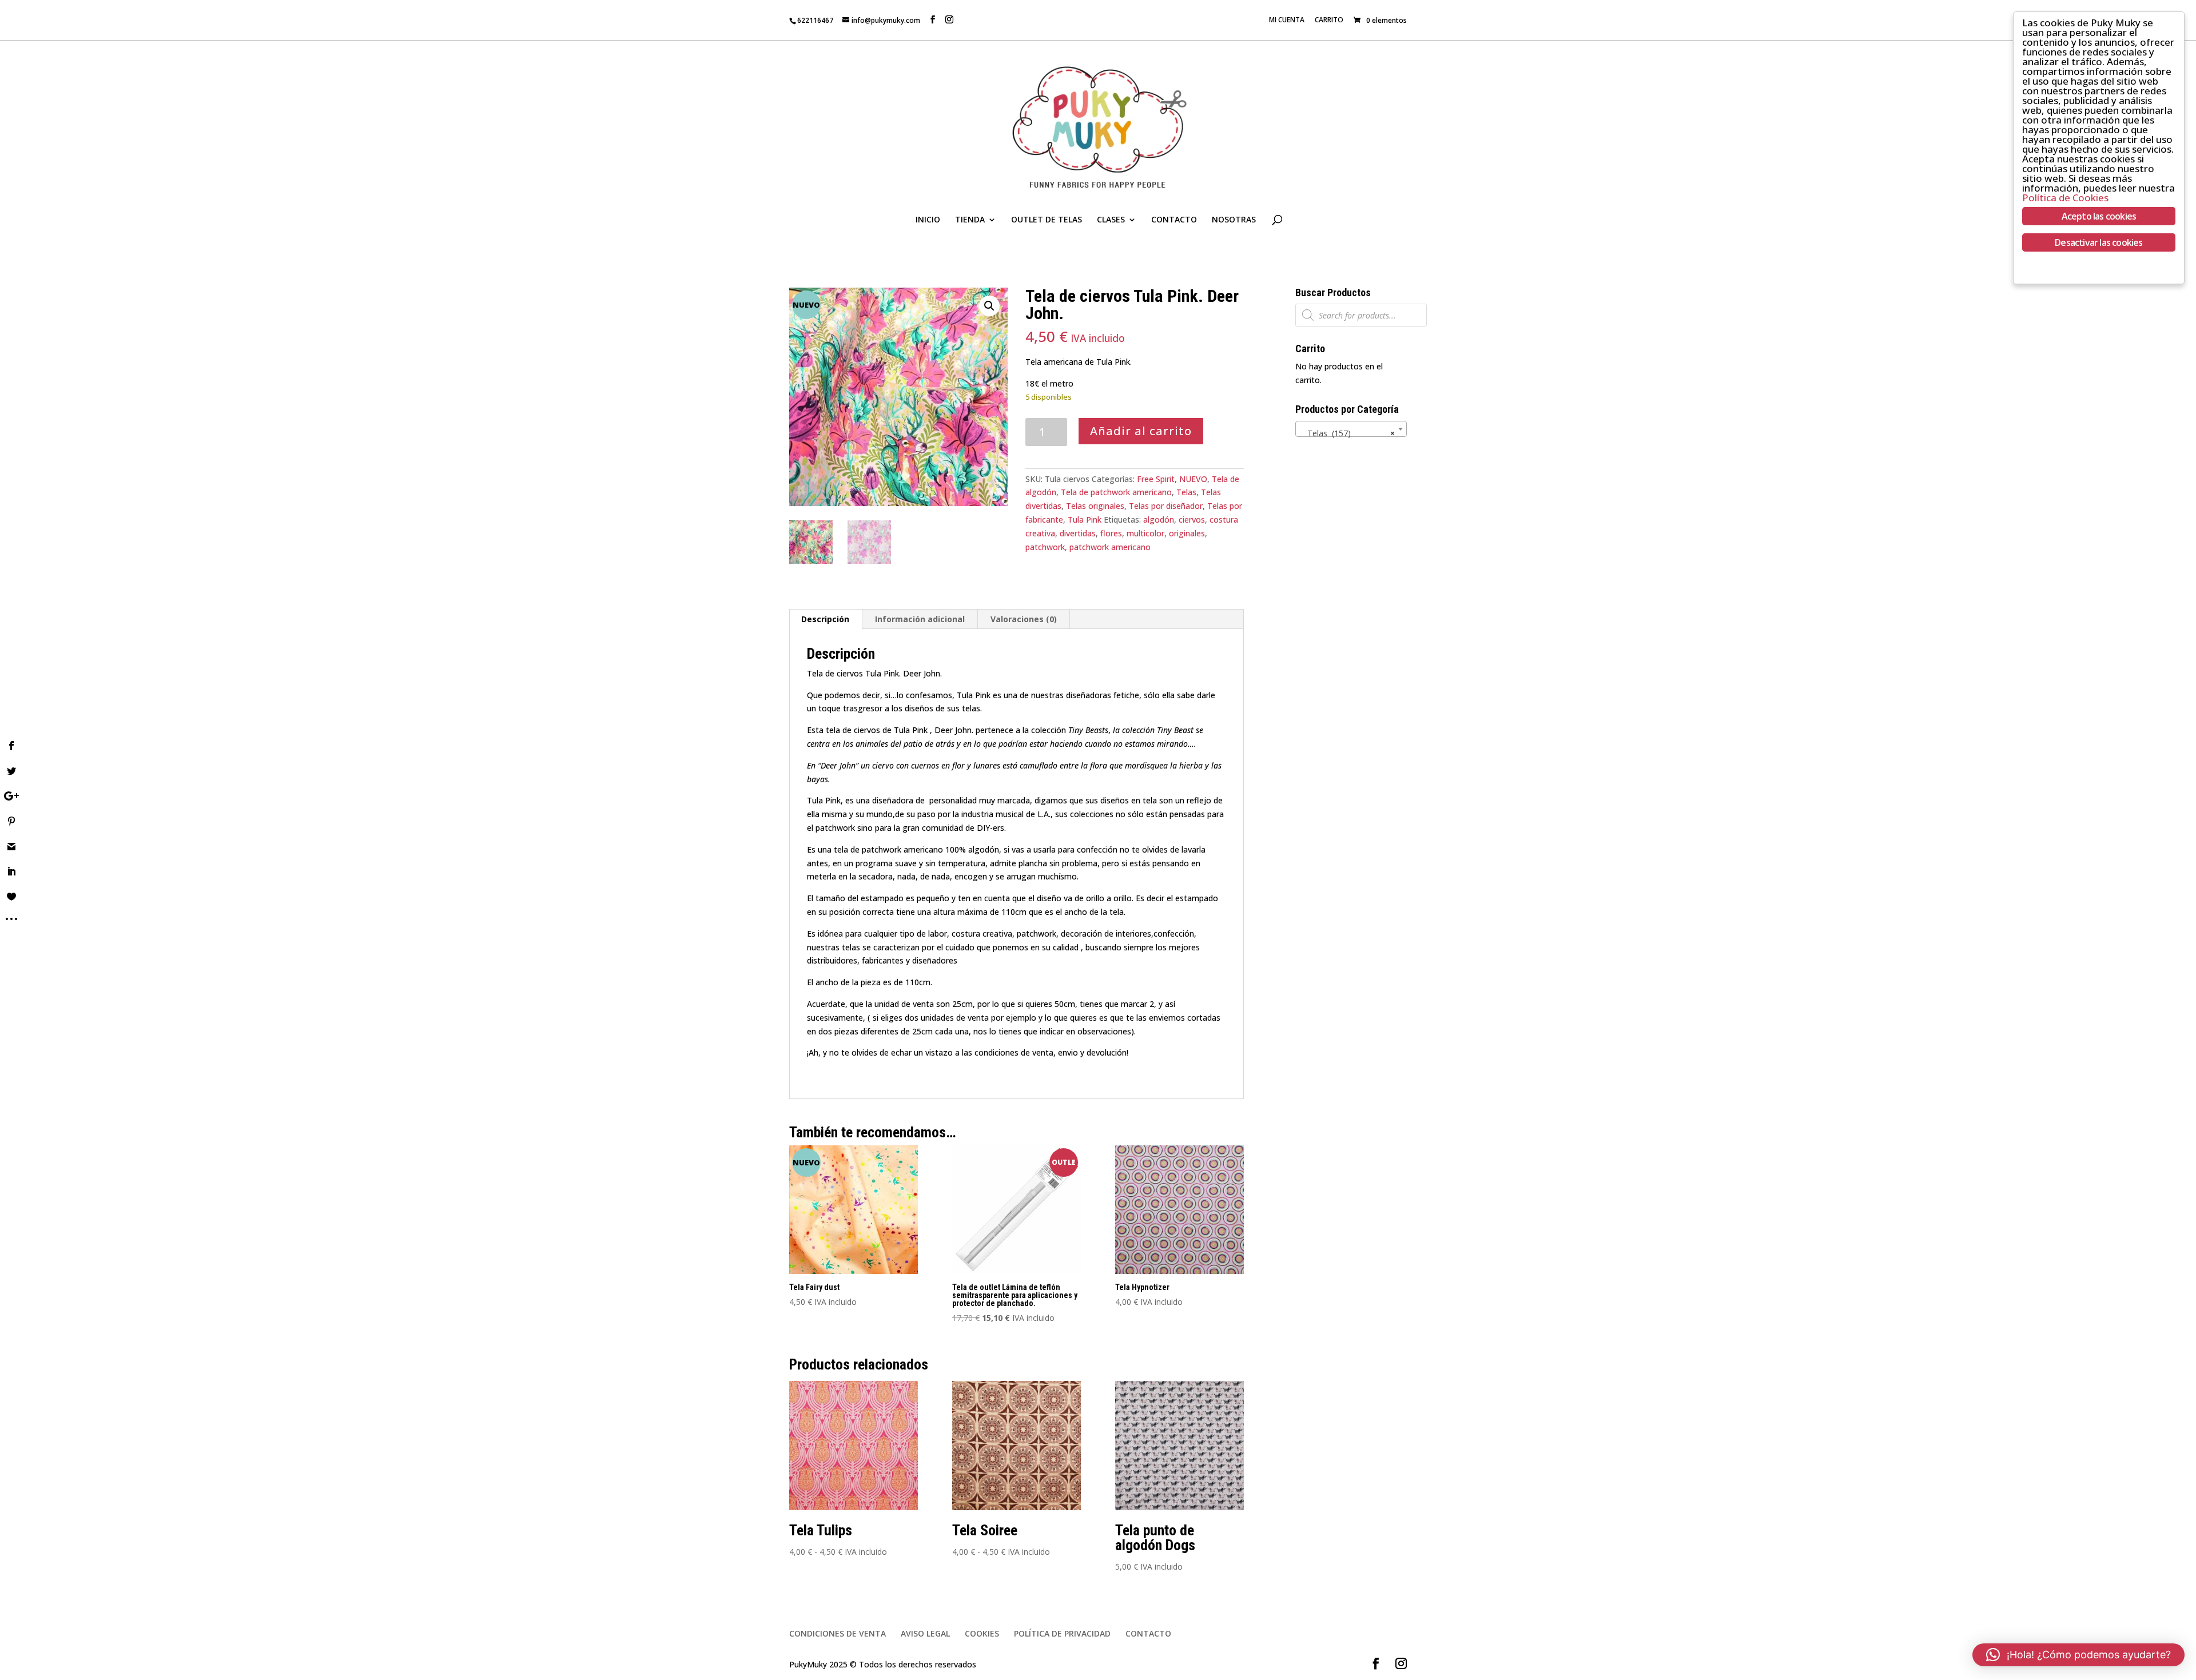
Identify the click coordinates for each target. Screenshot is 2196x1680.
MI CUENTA (1287, 21)
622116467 (815, 20)
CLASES (1111, 220)
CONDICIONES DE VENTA (838, 1633)
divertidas (1078, 533)
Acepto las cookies (2099, 216)
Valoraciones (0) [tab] (1024, 619)
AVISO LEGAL (925, 1633)
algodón (1159, 519)
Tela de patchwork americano (1116, 492)
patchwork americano (1110, 547)
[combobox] (1351, 429)
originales (1187, 533)
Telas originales (1095, 506)
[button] (989, 306)
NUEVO (1193, 479)
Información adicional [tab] (920, 619)
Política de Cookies (2065, 198)
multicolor (1145, 533)
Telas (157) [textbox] (1348, 433)
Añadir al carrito (1141, 431)
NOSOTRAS (1234, 220)
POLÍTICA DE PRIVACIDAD (1062, 1633)
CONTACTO (1174, 220)
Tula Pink (1085, 519)
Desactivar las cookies (2098, 242)
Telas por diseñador (1166, 506)
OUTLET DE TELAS (1047, 220)
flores (1111, 533)
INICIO (928, 220)
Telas (1186, 492)
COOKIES (982, 1633)
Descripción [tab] (825, 619)
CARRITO (1329, 21)
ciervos (1192, 519)
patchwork (1045, 547)
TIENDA (970, 220)
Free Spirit (1156, 479)
